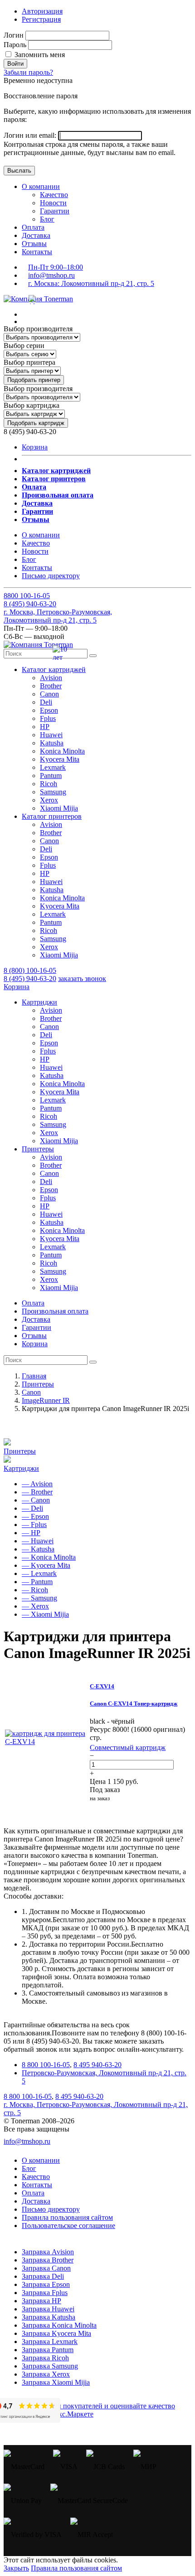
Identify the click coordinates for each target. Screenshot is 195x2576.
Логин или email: (31, 135)
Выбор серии (24, 346)
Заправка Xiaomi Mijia (56, 2382)
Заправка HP (41, 2301)
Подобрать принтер (34, 380)
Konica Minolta (62, 751)
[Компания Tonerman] (38, 299)
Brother (51, 686)
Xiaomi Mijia (59, 808)
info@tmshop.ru (51, 275)
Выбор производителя (38, 329)
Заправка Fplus (45, 2293)
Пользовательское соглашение (68, 2226)
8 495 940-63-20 (97, 2065)
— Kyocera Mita (46, 1565)
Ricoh (49, 784)
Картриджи (21, 1468)
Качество (54, 195)
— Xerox (35, 1606)
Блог (47, 219)
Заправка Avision (48, 2252)
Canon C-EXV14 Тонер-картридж (134, 1704)
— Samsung (39, 1598)
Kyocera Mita (60, 759)
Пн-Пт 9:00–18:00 (56, 267)
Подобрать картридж (36, 423)
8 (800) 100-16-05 (30, 970)
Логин (14, 35)
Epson (49, 710)
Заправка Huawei (48, 2309)
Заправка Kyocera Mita (56, 2333)
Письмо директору (51, 576)
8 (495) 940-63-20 (30, 979)
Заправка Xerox (46, 2374)
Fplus (48, 718)
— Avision (37, 1484)
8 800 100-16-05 (46, 2065)
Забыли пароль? (28, 72)
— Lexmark (39, 1573)
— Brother (37, 1492)
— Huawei (38, 1541)
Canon (49, 694)
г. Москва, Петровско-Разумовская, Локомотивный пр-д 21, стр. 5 (58, 616)
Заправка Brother (48, 2260)
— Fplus (34, 1525)
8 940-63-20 (30, 604)
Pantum (51, 776)
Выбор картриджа (32, 405)
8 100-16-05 (27, 596)
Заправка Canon (46, 2268)
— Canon (36, 1500)
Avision (51, 678)
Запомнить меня (39, 55)
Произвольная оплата (55, 1311)
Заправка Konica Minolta (59, 2325)
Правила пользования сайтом (67, 2217)
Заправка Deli (43, 2276)
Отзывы (34, 244)
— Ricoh (35, 1590)
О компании (41, 186)
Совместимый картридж (128, 1747)
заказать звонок (82, 979)
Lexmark (53, 767)
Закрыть (16, 2568)
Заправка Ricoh (45, 2358)
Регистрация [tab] (41, 19)
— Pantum (37, 1582)
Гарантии (55, 211)
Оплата (33, 227)
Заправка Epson (46, 2284)
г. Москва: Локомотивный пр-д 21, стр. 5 (91, 283)
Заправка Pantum (48, 2350)
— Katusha (38, 1549)
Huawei (51, 735)
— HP (31, 1533)
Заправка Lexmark (50, 2342)
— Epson (35, 1516)
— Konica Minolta (49, 1557)
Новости (53, 203)
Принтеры (20, 1451)
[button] (54, 669)
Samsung (53, 792)
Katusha (52, 743)
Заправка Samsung (50, 2366)
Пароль (15, 45)
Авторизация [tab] (42, 11)
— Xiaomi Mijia (45, 1614)
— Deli (32, 1508)
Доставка (36, 235)
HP (45, 727)
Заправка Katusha (49, 2317)
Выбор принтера (29, 362)
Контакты (37, 252)
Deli (46, 702)
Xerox (49, 800)
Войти (15, 64)
